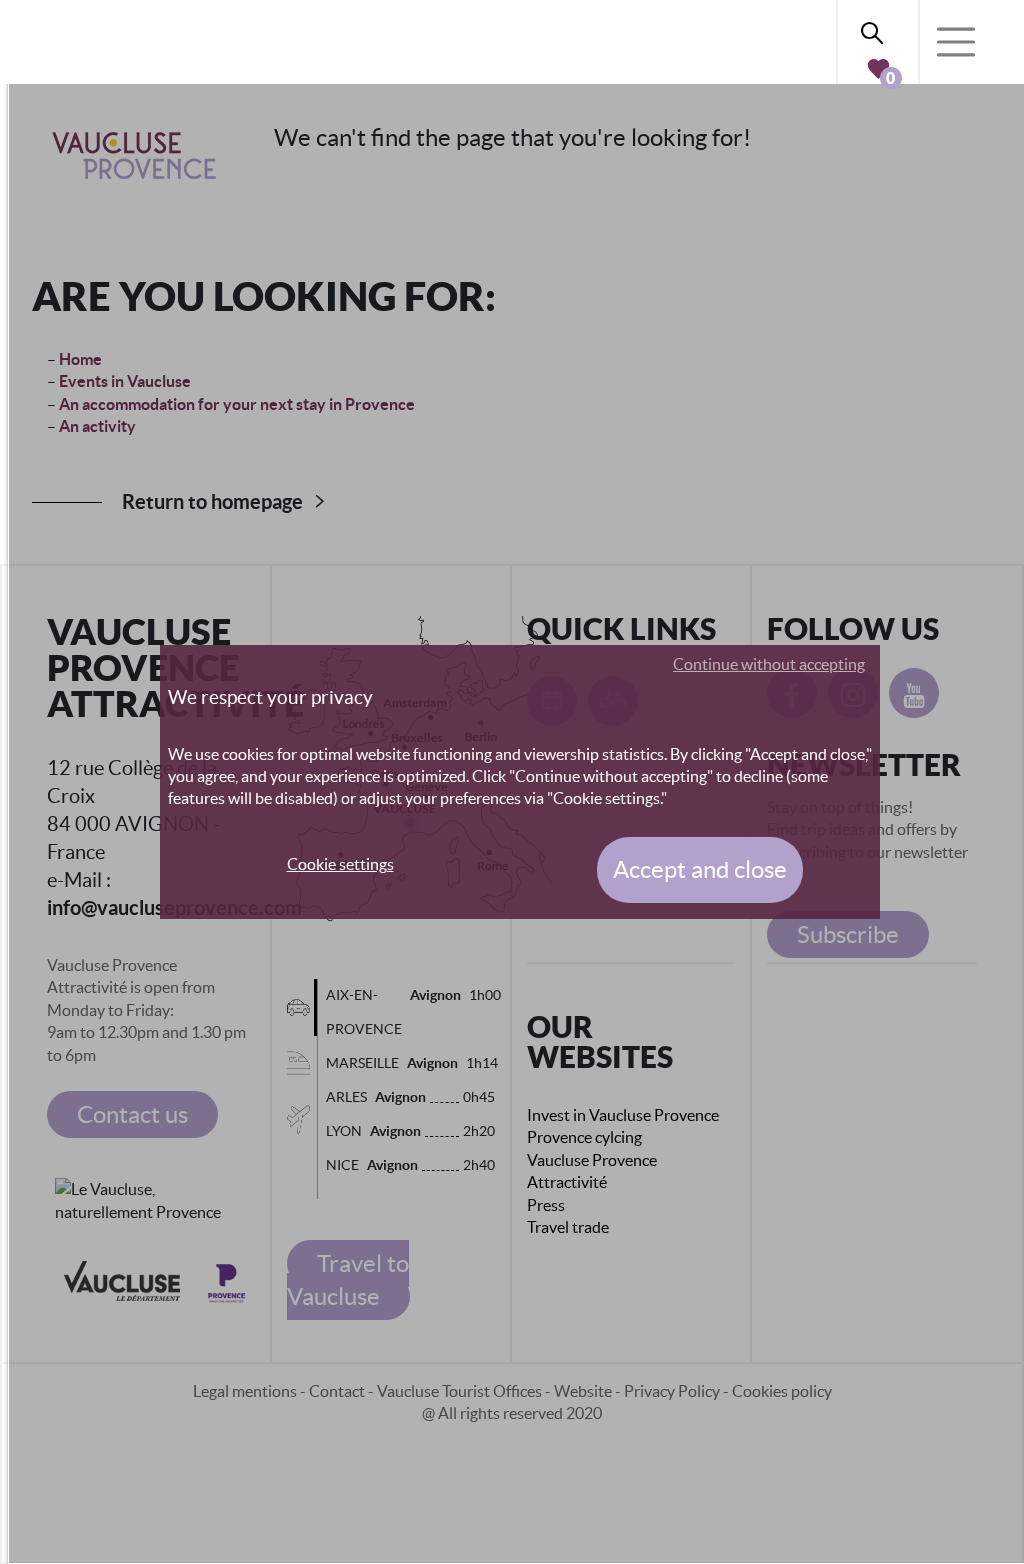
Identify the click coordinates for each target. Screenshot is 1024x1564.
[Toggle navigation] (956, 42)
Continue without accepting (769, 664)
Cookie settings (340, 864)
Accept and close (700, 869)
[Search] (878, 29)
